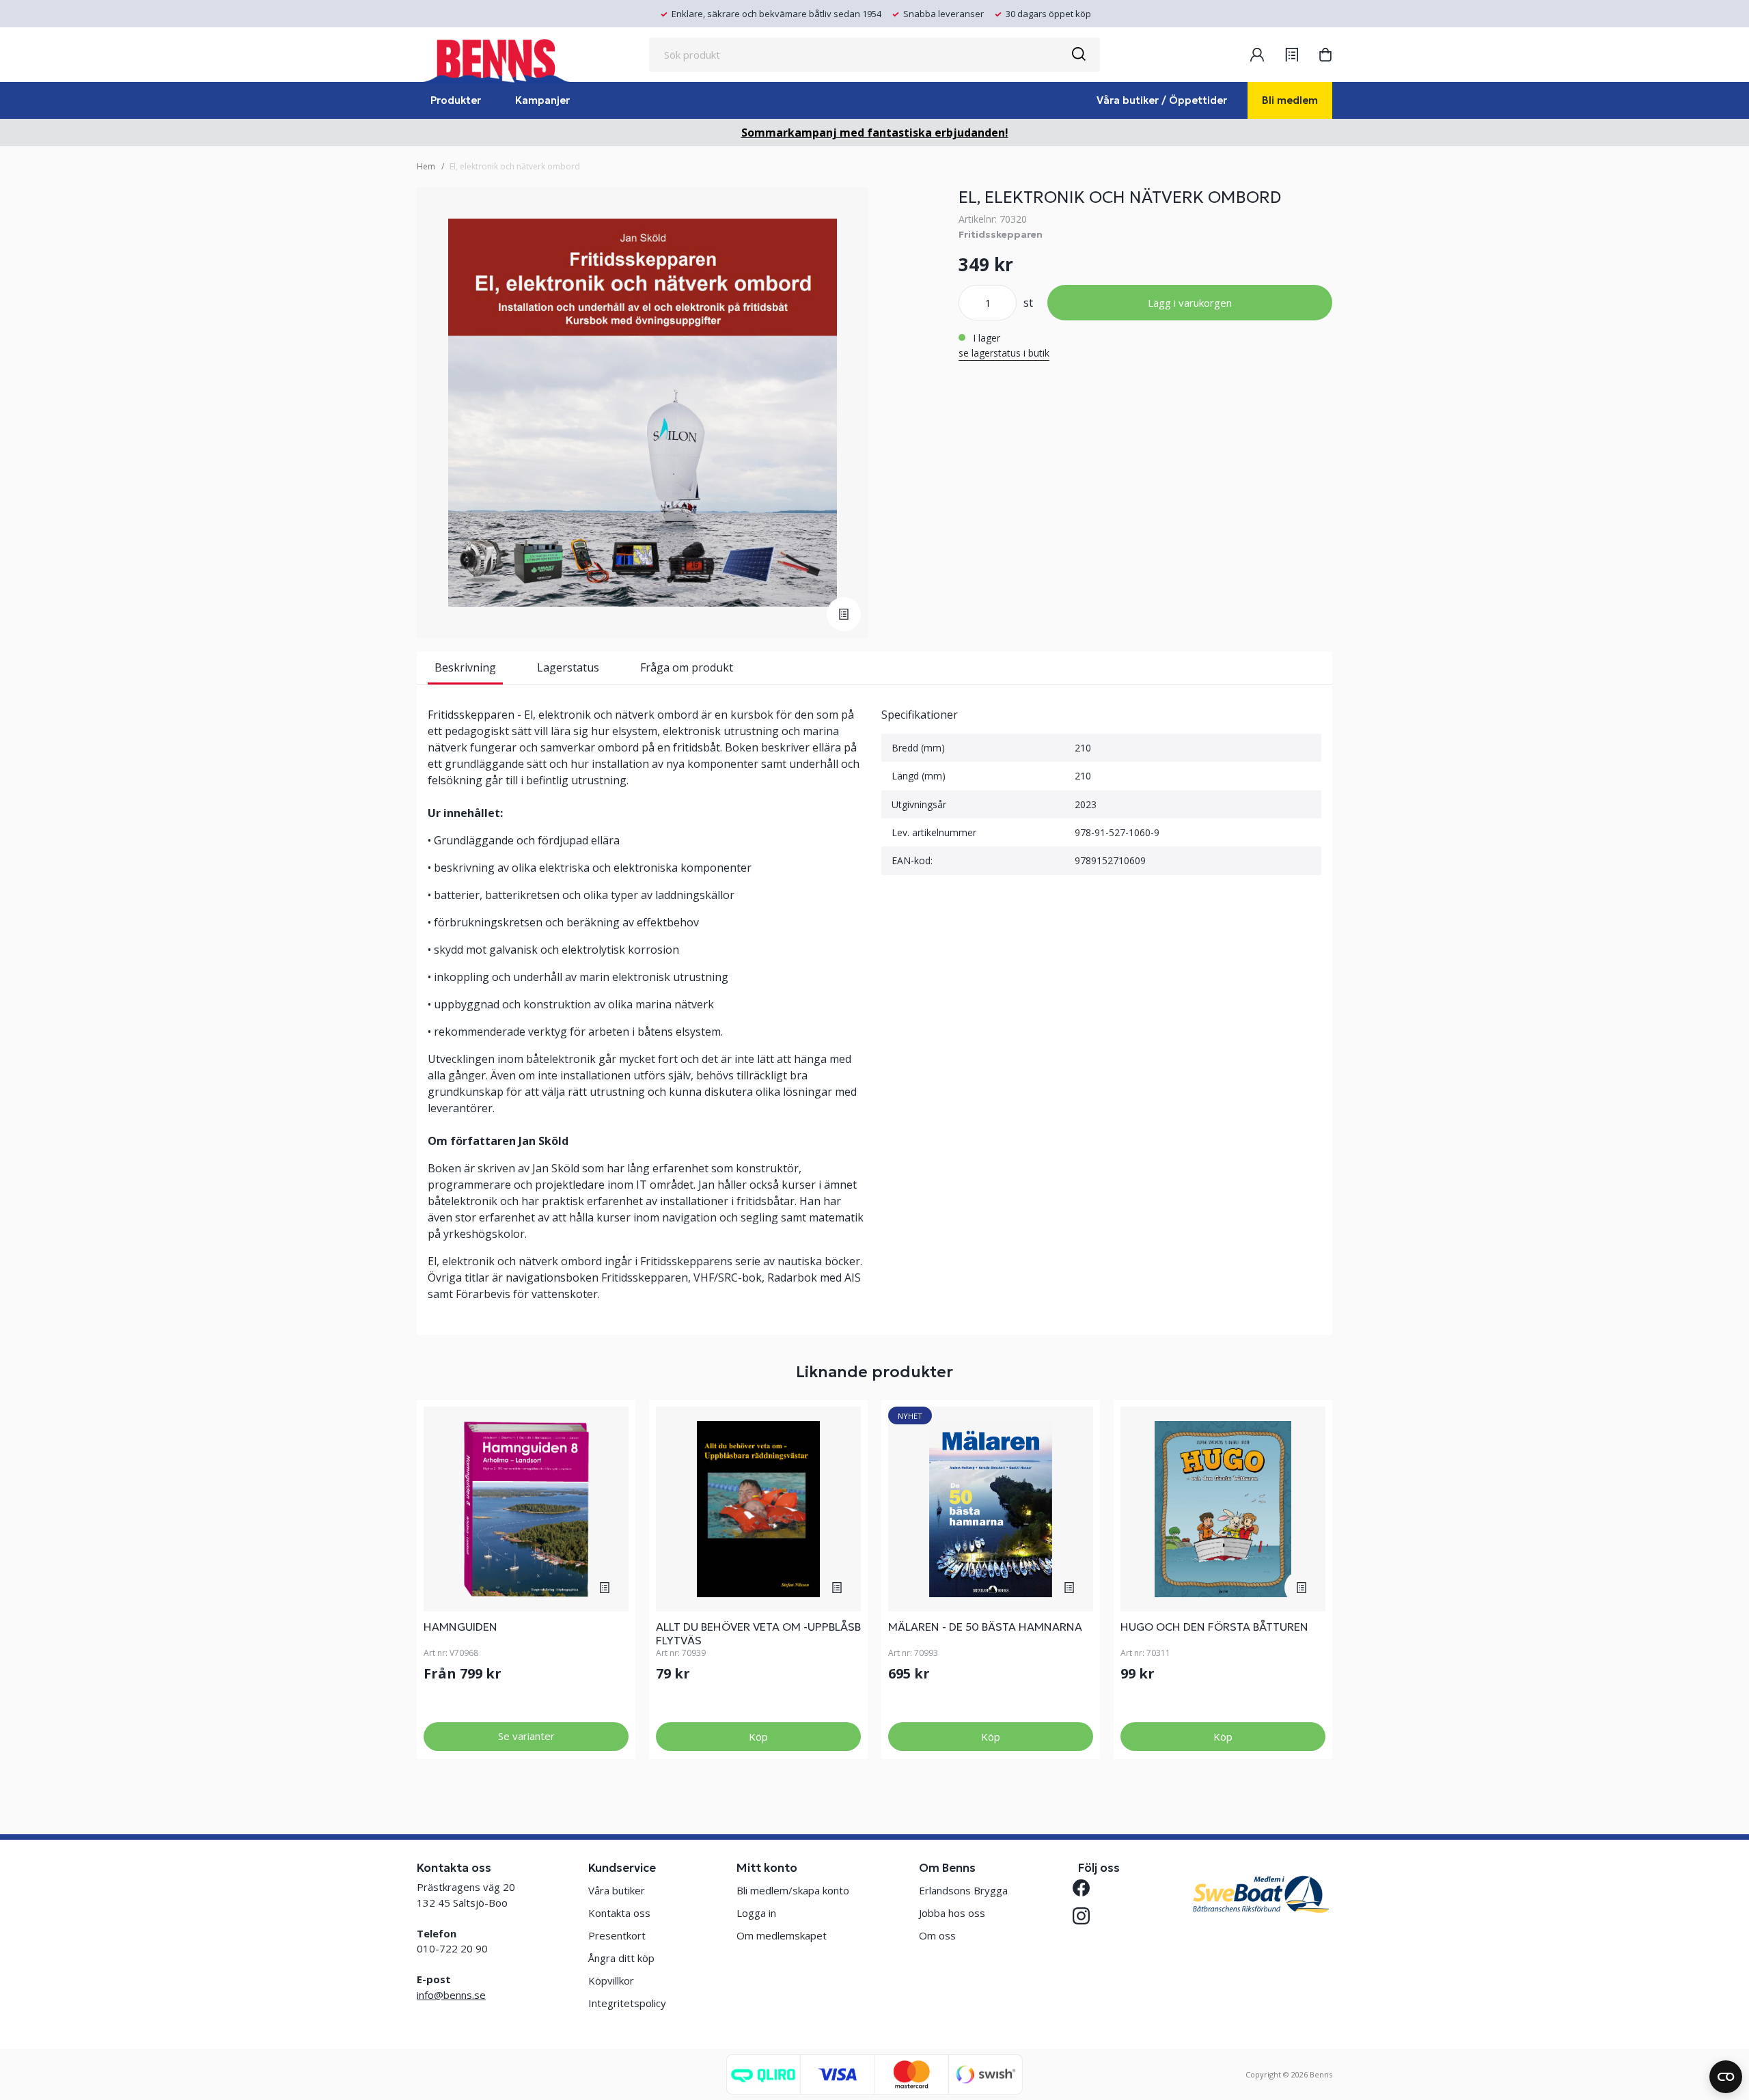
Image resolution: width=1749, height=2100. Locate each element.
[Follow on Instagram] (1087, 1916)
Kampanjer (542, 100)
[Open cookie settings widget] (1726, 2077)
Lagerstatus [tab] (568, 667)
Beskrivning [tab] (465, 667)
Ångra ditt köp (621, 1958)
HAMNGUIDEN (460, 1627)
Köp (758, 1737)
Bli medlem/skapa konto (793, 1890)
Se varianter (526, 1736)
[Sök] (1078, 55)
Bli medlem (1290, 100)
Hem (426, 166)
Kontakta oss (619, 1913)
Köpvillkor (611, 1980)
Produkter (456, 100)
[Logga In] (1257, 55)
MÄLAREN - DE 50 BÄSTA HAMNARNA (985, 1627)
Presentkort (617, 1935)
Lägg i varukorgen (1190, 303)
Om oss (937, 1935)
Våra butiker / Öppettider (1162, 100)
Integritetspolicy (627, 2003)
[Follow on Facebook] (1087, 1888)
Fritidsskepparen (1001, 234)
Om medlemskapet (782, 1935)
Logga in (756, 1913)
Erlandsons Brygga (963, 1890)
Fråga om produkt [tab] (687, 667)
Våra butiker (617, 1890)
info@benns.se (451, 1995)
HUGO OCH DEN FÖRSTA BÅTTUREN (1214, 1627)
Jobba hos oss (952, 1913)
